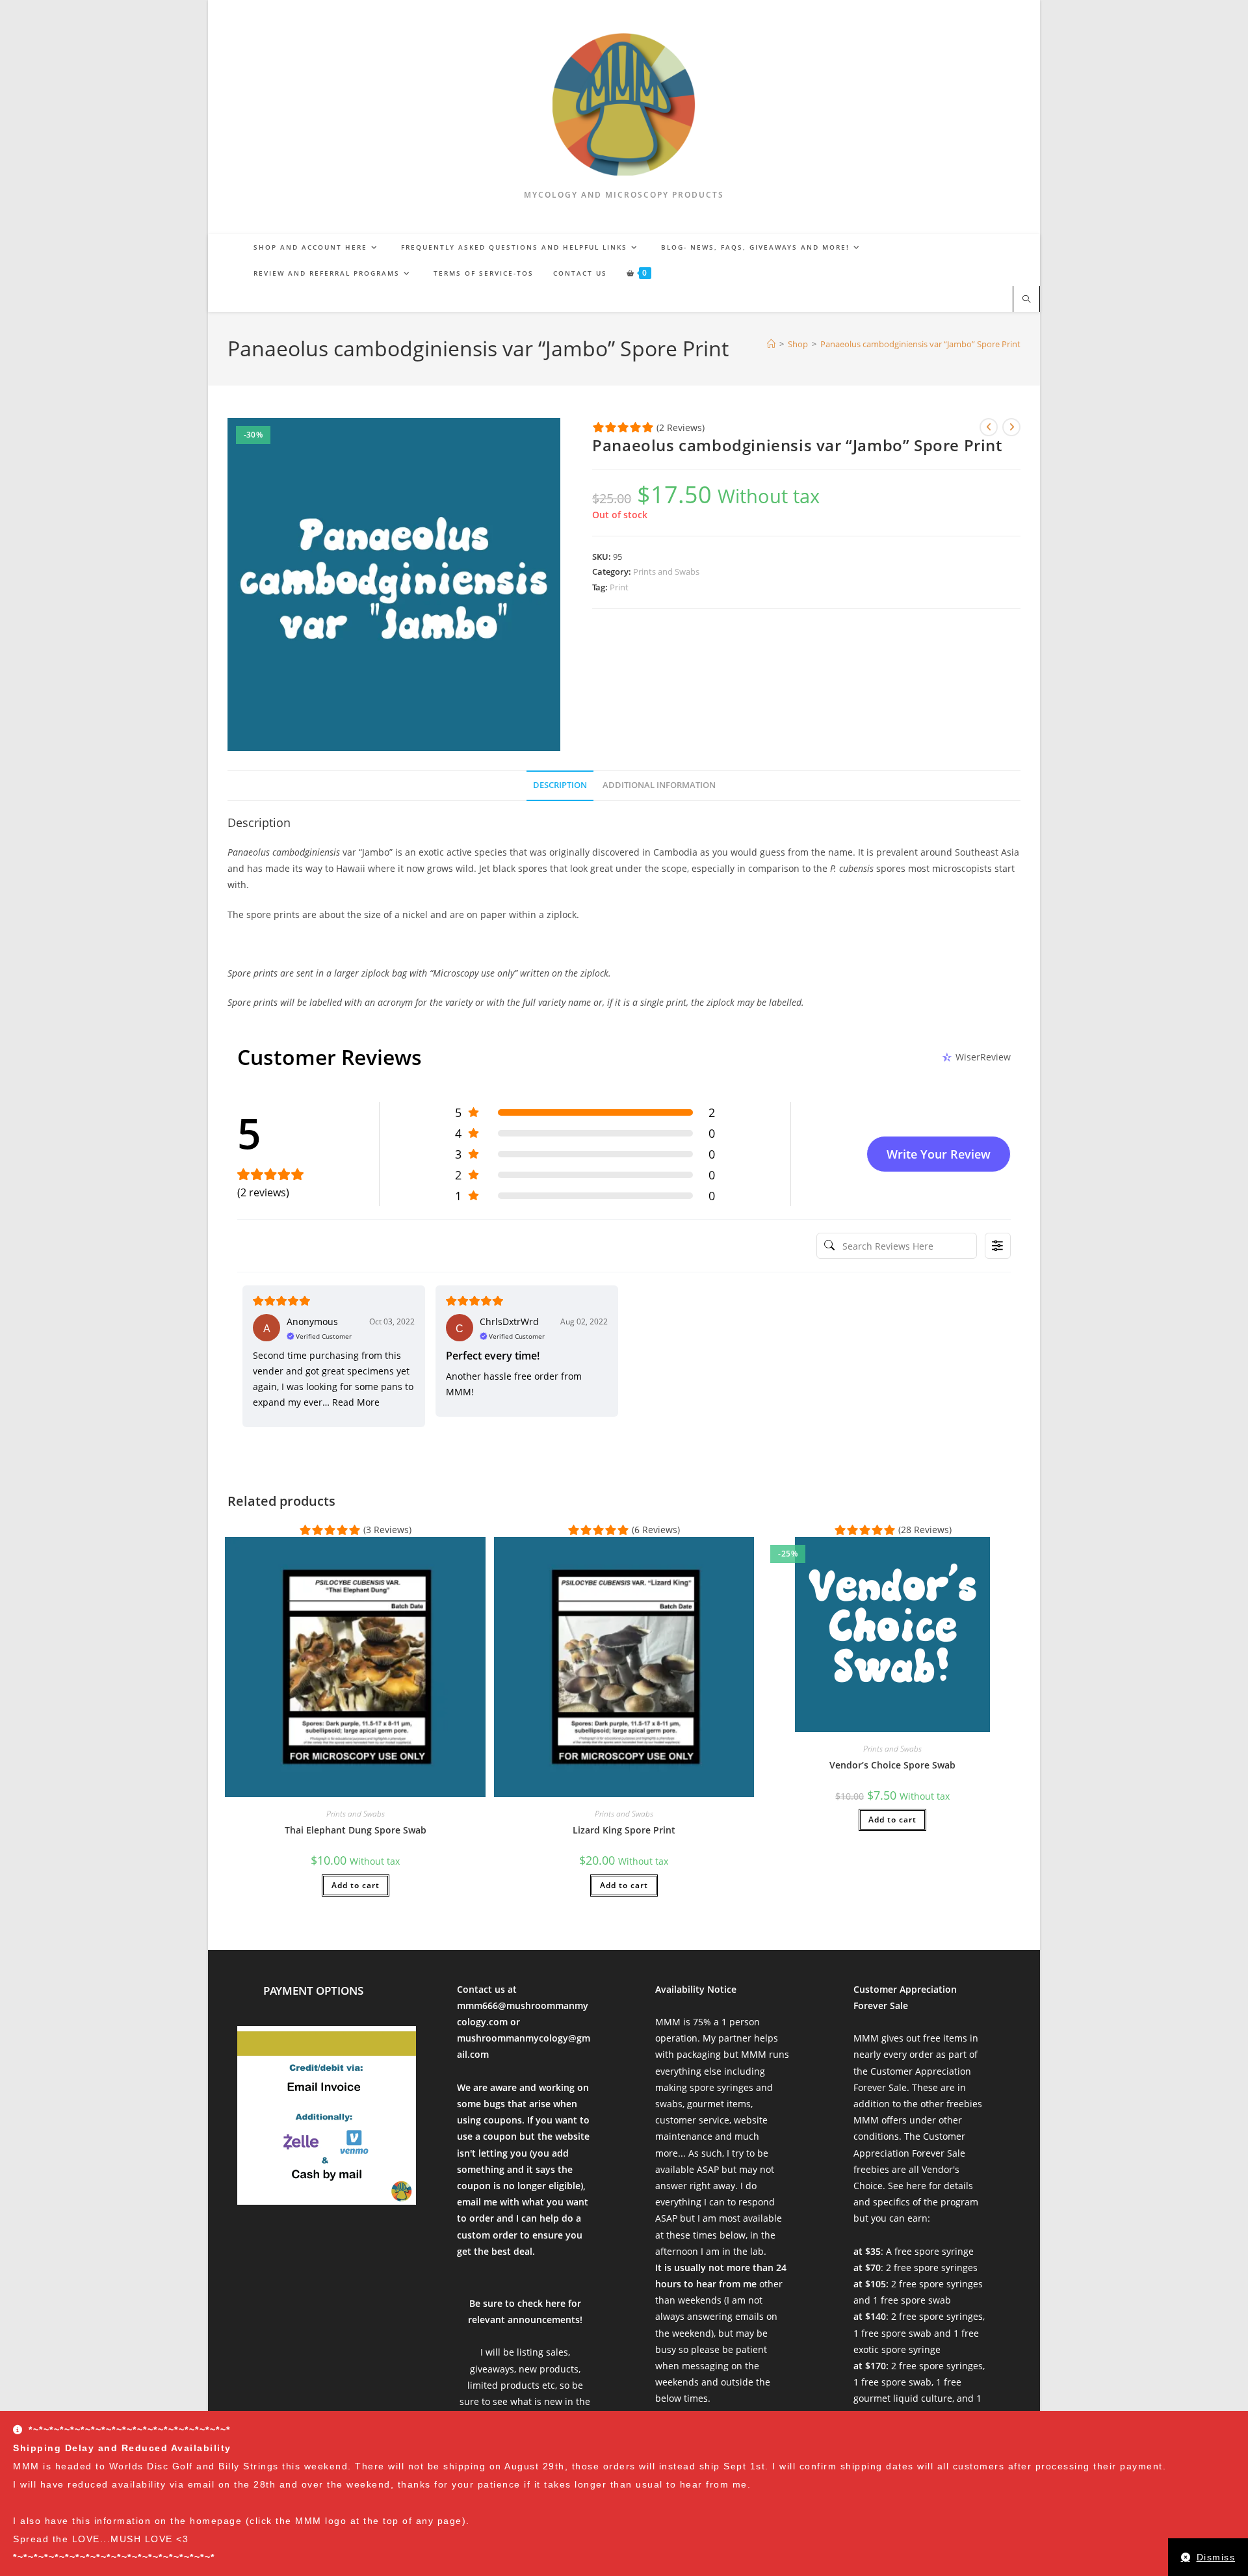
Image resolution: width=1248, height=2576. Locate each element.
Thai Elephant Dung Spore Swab (356, 1830)
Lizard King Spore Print (624, 1830)
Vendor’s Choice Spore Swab (892, 1765)
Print (619, 587)
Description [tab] (560, 785)
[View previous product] (989, 427)
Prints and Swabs (666, 572)
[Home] (771, 344)
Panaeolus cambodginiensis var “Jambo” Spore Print (920, 344)
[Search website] (1026, 300)
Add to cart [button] (356, 1885)
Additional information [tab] (659, 785)
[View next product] (1011, 427)
